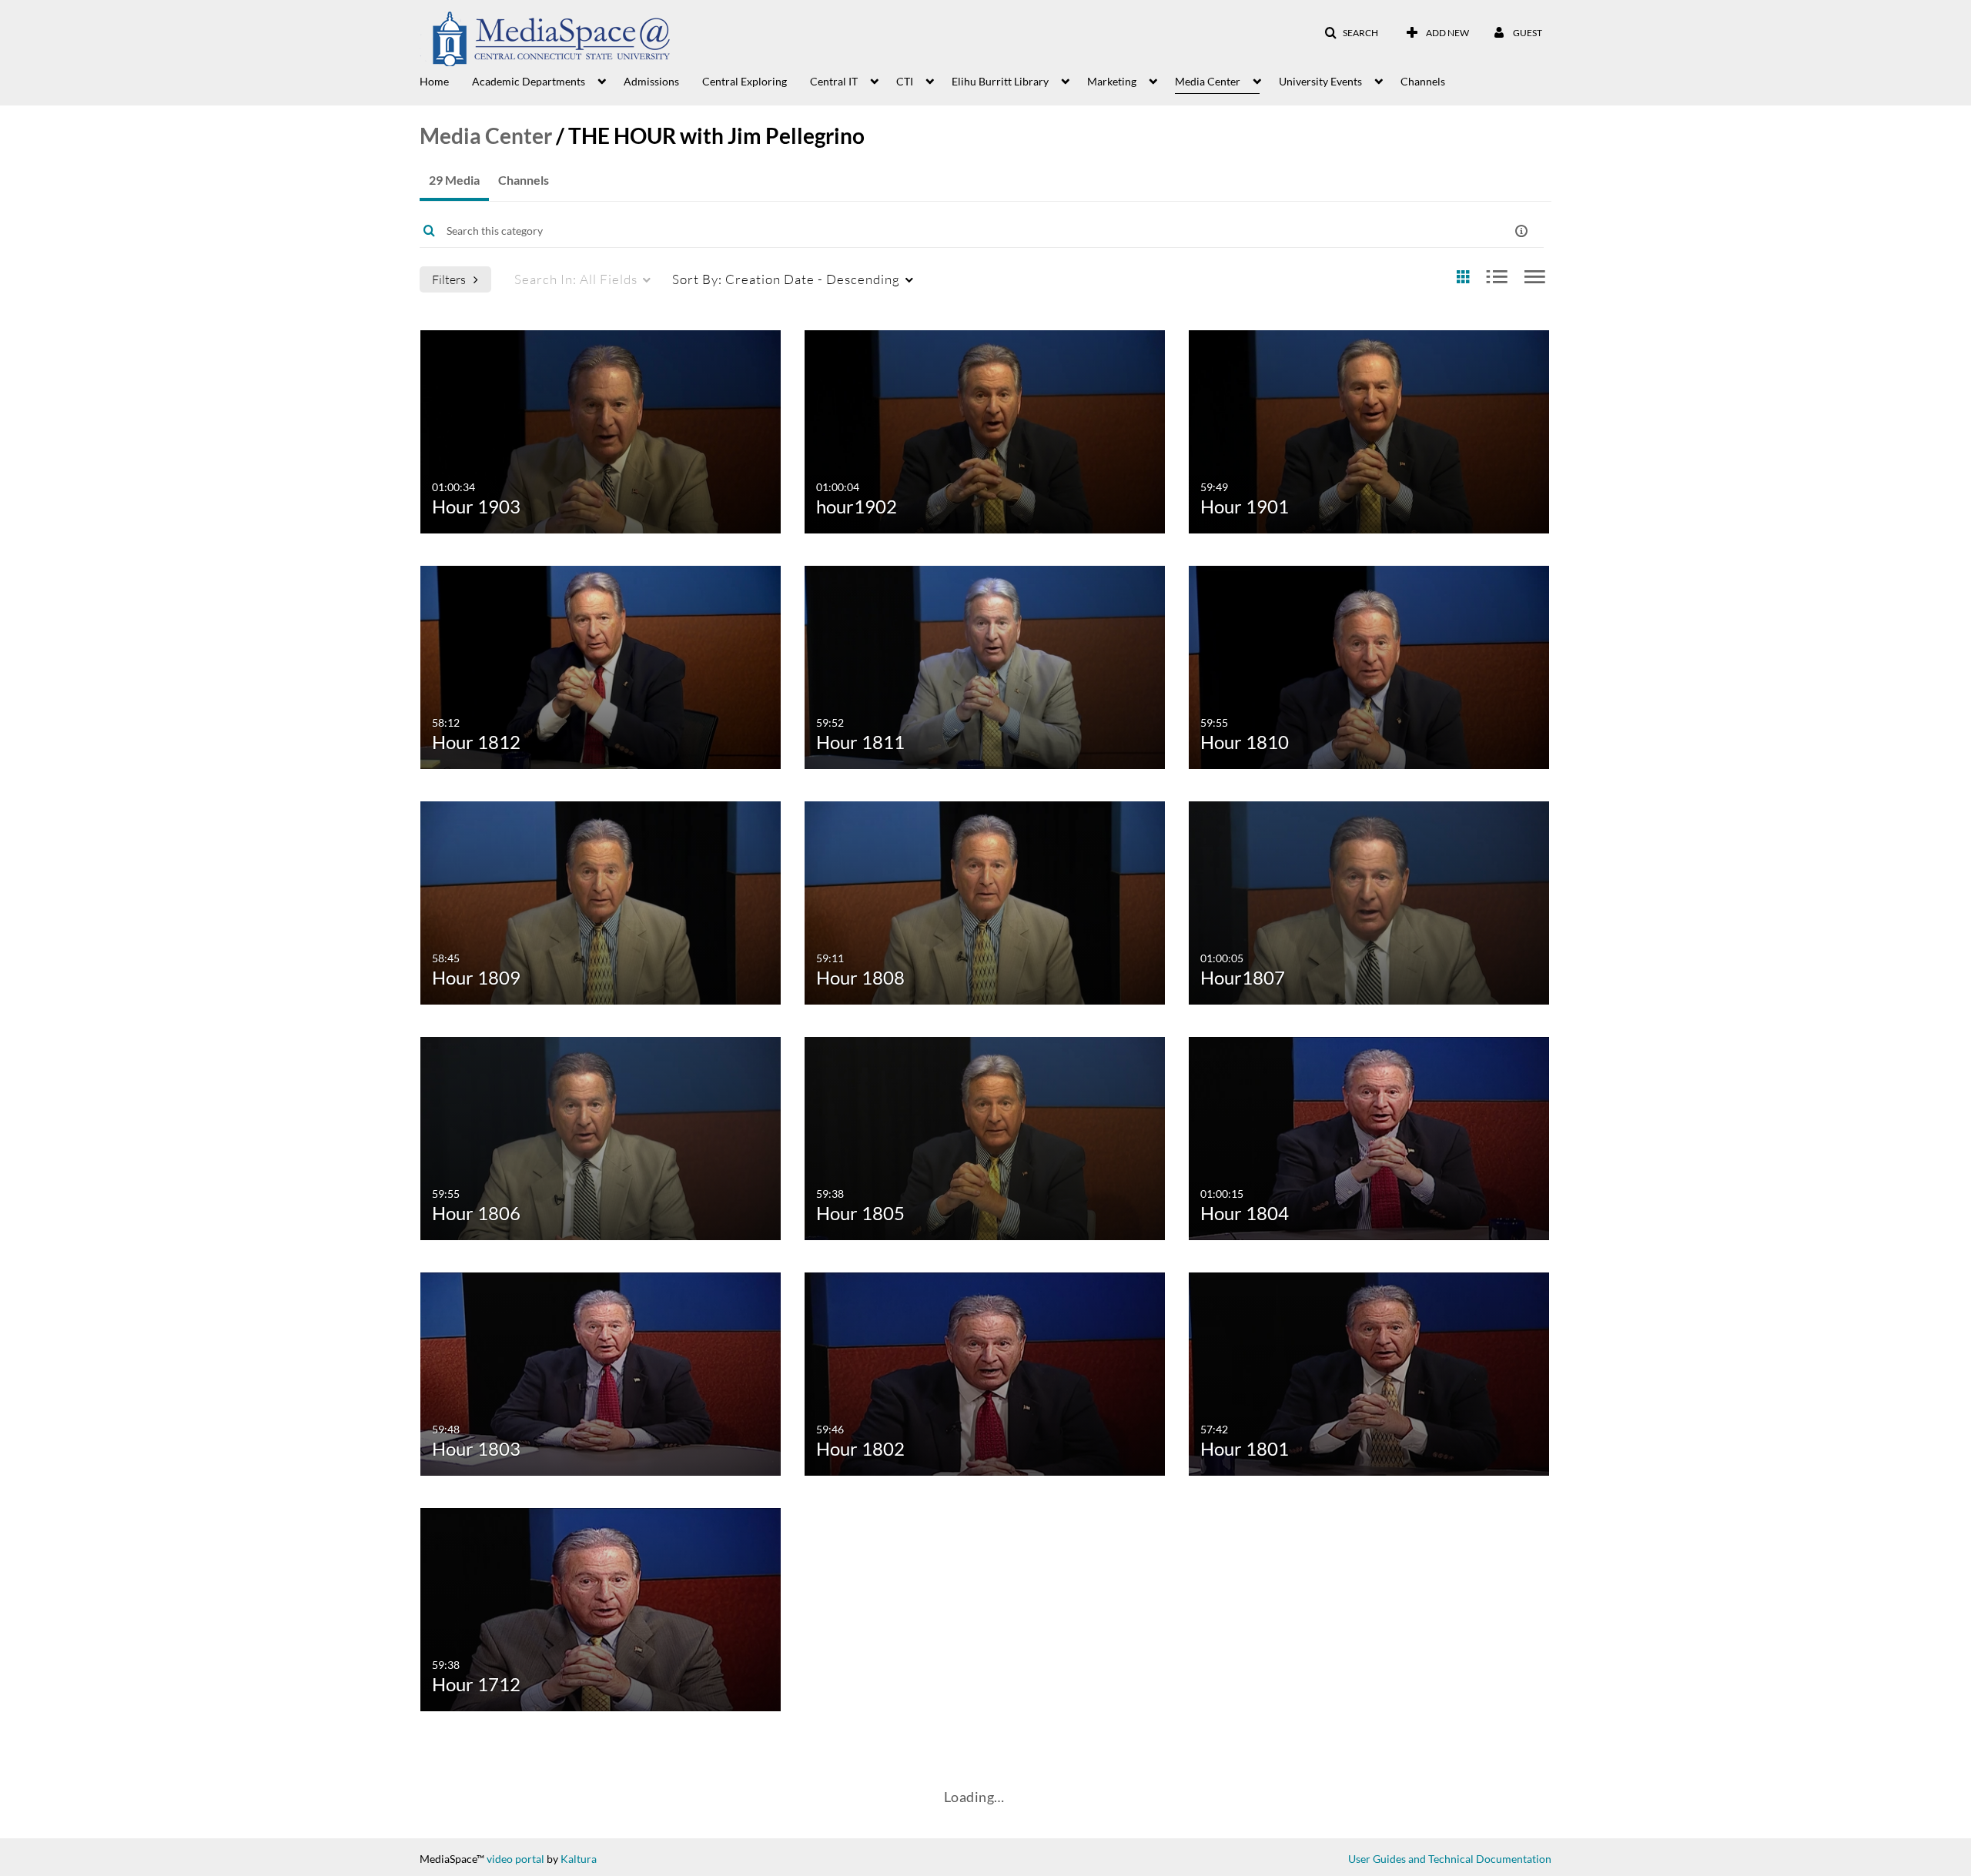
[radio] (1463, 278)
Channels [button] (1423, 81)
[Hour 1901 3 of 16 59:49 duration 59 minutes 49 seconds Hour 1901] (1369, 430)
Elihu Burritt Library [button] (1000, 81)
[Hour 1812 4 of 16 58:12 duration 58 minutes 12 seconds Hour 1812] (601, 665)
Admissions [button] (651, 81)
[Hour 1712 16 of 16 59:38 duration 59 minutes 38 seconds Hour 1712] (601, 1608)
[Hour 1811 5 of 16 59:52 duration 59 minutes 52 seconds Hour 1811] (985, 665)
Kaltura (579, 1859)
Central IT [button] (834, 81)
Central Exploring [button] (745, 81)
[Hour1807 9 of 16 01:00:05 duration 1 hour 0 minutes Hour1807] (1369, 901)
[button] (1351, 33)
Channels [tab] (524, 180)
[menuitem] (446, 80)
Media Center (486, 135)
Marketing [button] (1112, 81)
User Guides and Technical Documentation (1450, 1859)
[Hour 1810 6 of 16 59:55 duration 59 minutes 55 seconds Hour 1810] (1369, 665)
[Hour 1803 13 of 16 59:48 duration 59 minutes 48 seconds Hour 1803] (601, 1372)
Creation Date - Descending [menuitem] (786, 279)
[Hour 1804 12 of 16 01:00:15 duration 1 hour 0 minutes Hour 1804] (1369, 1137)
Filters (449, 279)
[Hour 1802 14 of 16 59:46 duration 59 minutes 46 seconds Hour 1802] (985, 1372)
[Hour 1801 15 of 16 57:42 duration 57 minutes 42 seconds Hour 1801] (1369, 1372)
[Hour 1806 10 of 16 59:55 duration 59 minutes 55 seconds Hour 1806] (601, 1137)
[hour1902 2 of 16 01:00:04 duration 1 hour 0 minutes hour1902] (985, 430)
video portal (515, 1859)
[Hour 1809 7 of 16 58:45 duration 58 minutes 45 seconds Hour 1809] (601, 901)
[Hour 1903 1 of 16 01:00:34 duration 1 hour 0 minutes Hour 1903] (601, 430)
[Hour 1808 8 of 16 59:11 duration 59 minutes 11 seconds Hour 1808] (985, 901)
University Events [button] (1320, 81)
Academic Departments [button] (529, 81)
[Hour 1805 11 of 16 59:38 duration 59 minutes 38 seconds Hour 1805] (985, 1137)
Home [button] (434, 81)
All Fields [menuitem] (576, 279)
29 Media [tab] (454, 180)
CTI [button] (905, 81)
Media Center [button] (1208, 81)
